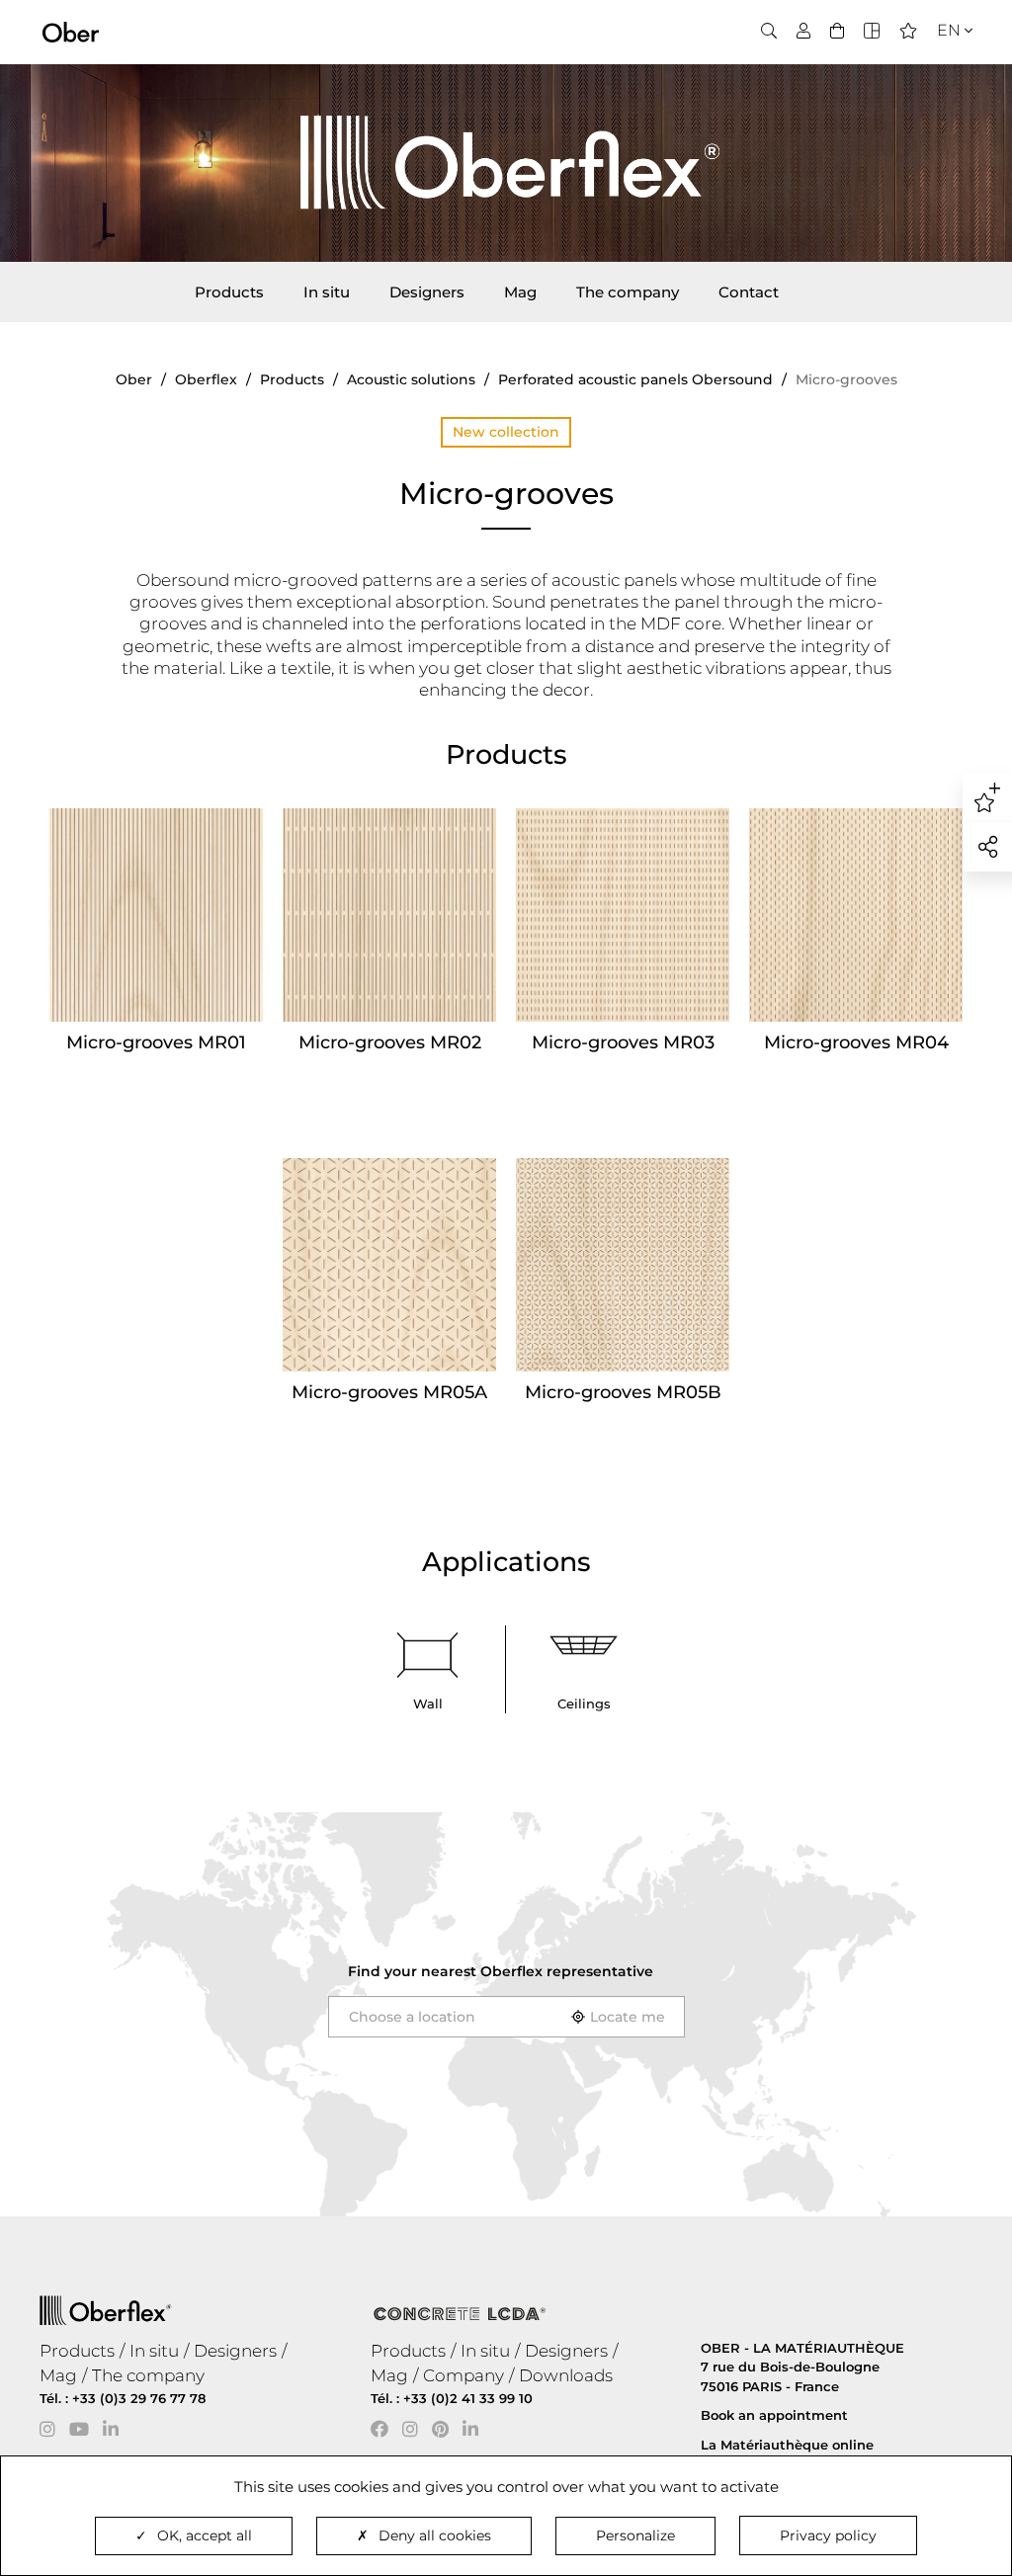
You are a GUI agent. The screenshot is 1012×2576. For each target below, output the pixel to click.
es (942, 90)
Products (229, 292)
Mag (520, 292)
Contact (749, 292)
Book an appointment (774, 2415)
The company (628, 292)
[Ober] (71, 31)
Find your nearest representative (501, 1971)
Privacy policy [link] (828, 2535)
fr (943, 66)
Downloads (566, 2375)
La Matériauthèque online (787, 2445)
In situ (327, 292)
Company (464, 2375)
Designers (427, 292)
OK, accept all (205, 2535)
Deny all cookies (435, 2535)
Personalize (635, 2535)
